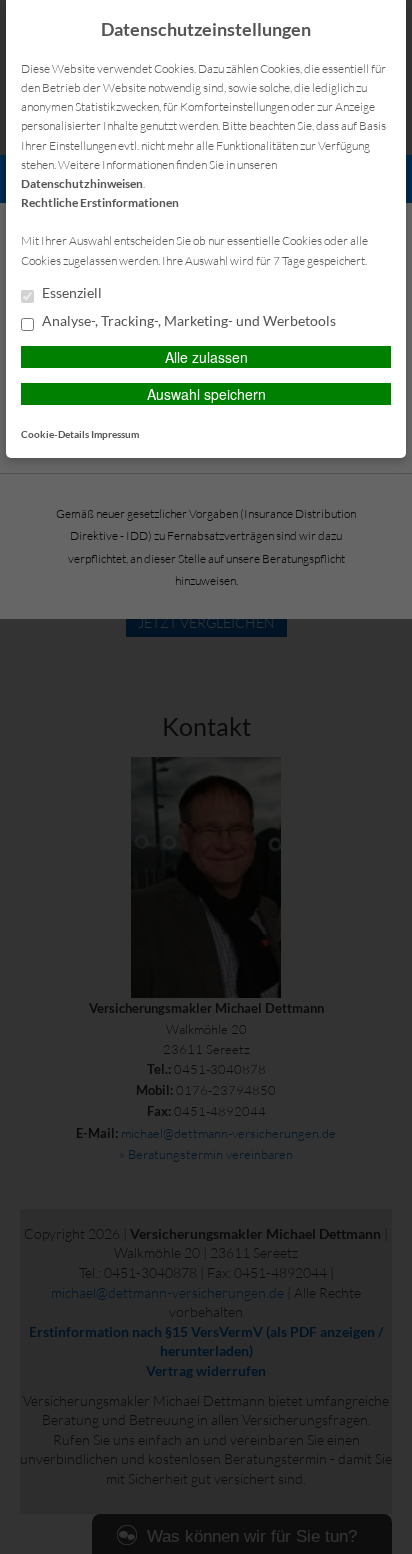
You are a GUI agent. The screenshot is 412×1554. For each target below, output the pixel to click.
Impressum (115, 434)
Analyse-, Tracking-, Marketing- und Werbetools (187, 321)
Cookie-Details (55, 434)
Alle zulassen (206, 357)
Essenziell (70, 293)
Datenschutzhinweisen (82, 183)
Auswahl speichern (206, 394)
